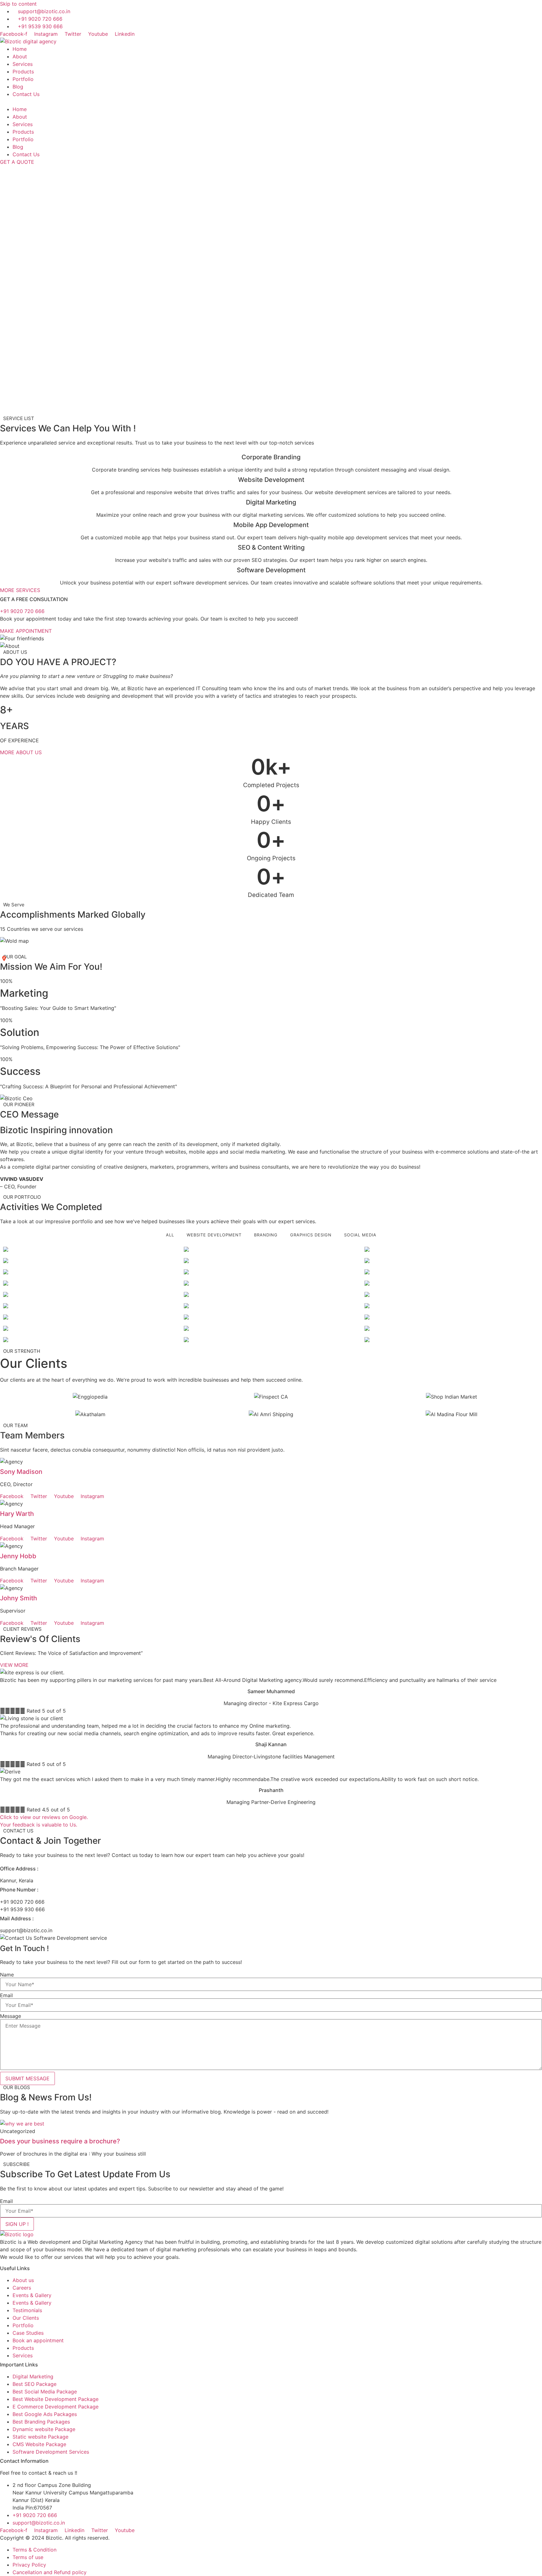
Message (11, 2016)
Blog (18, 87)
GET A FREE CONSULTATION (34, 599)
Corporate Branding (271, 457)
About (20, 56)
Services (23, 64)
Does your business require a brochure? (60, 2141)
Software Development (271, 570)
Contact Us (26, 94)
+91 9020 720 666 (22, 611)
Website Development (271, 480)
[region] (271, 291)
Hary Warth (17, 1514)
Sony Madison (21, 1472)
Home (20, 49)
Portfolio (23, 79)
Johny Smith (19, 1598)
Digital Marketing (271, 502)
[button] (271, 102)
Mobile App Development (271, 525)
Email (6, 1995)
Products (23, 72)
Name (7, 1975)
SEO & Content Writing (271, 547)
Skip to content (18, 4)
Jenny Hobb (18, 1556)
